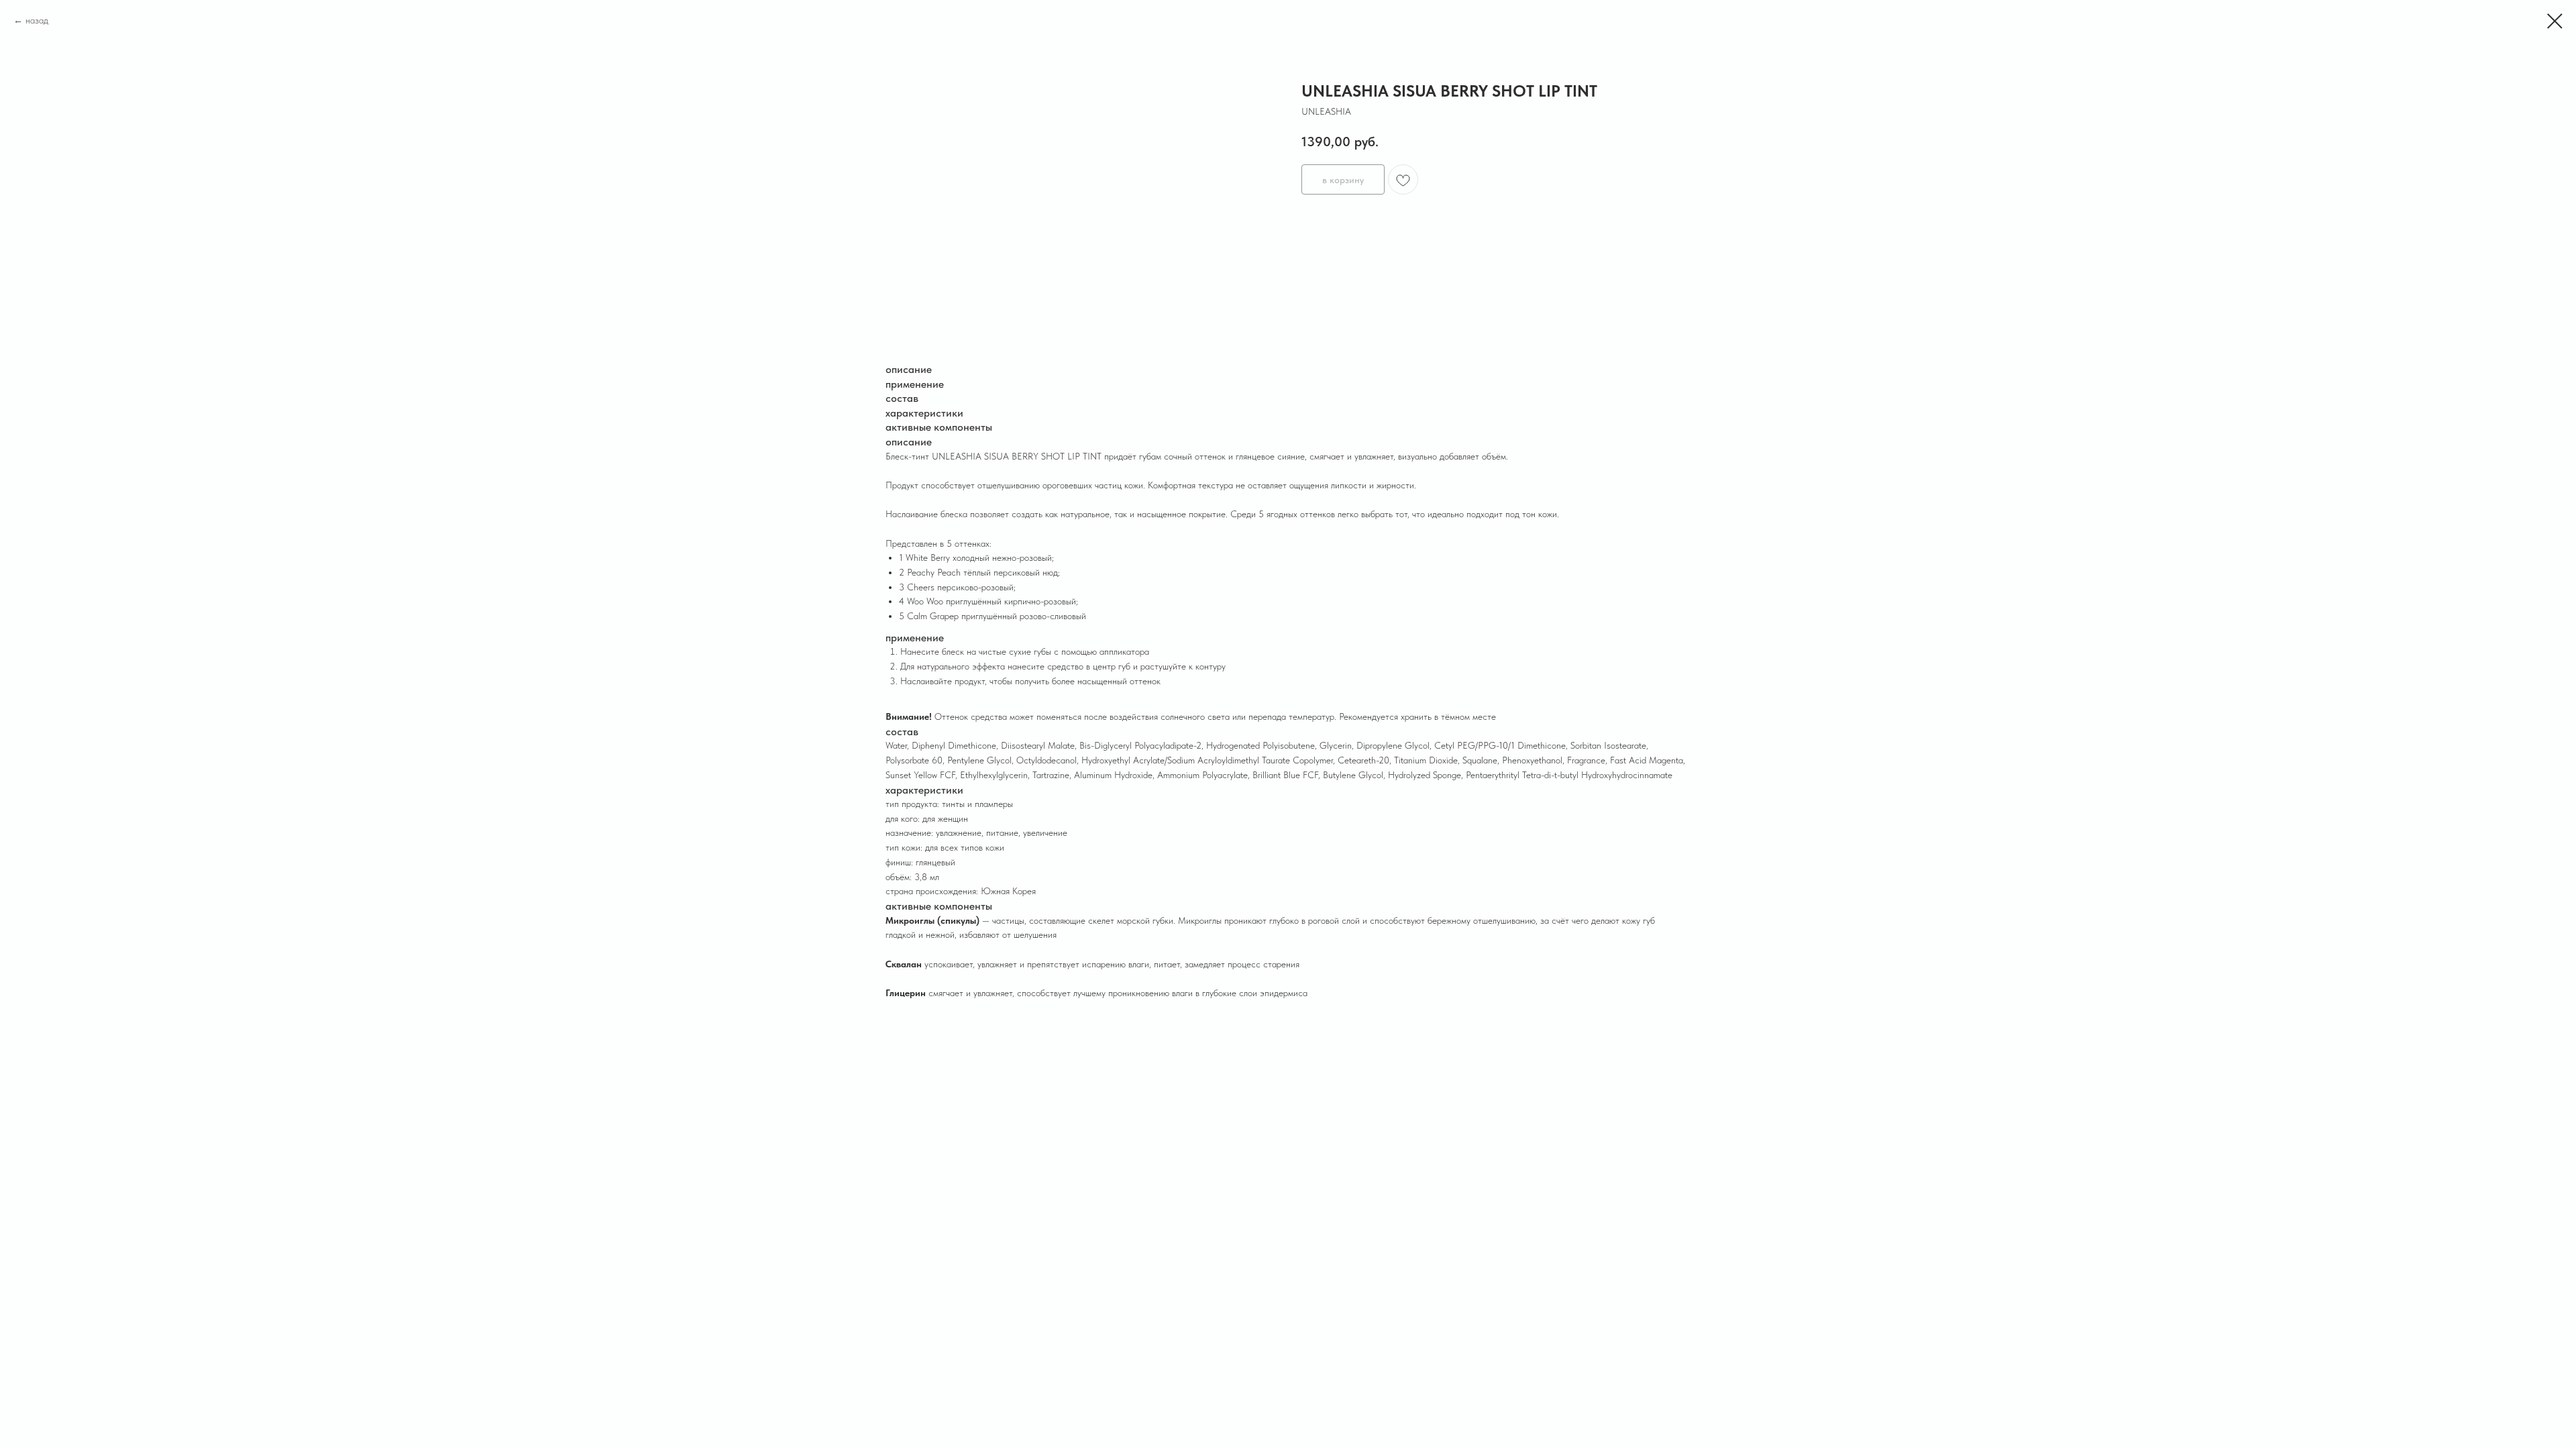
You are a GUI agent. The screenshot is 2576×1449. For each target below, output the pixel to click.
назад (37, 20)
